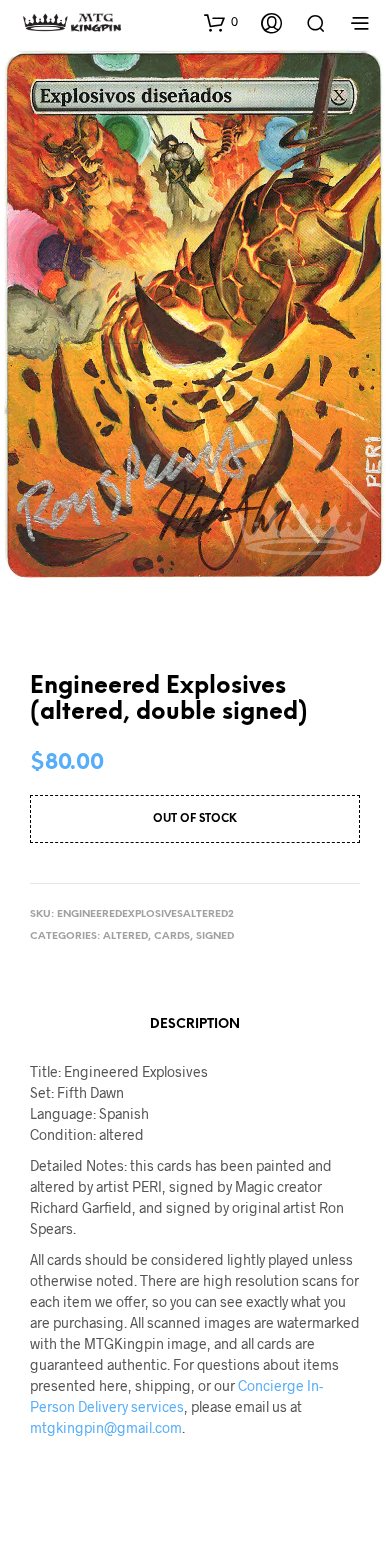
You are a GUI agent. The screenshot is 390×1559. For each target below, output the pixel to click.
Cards (172, 936)
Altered (125, 936)
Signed (215, 936)
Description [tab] (195, 1024)
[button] (221, 22)
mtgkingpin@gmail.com (106, 1427)
